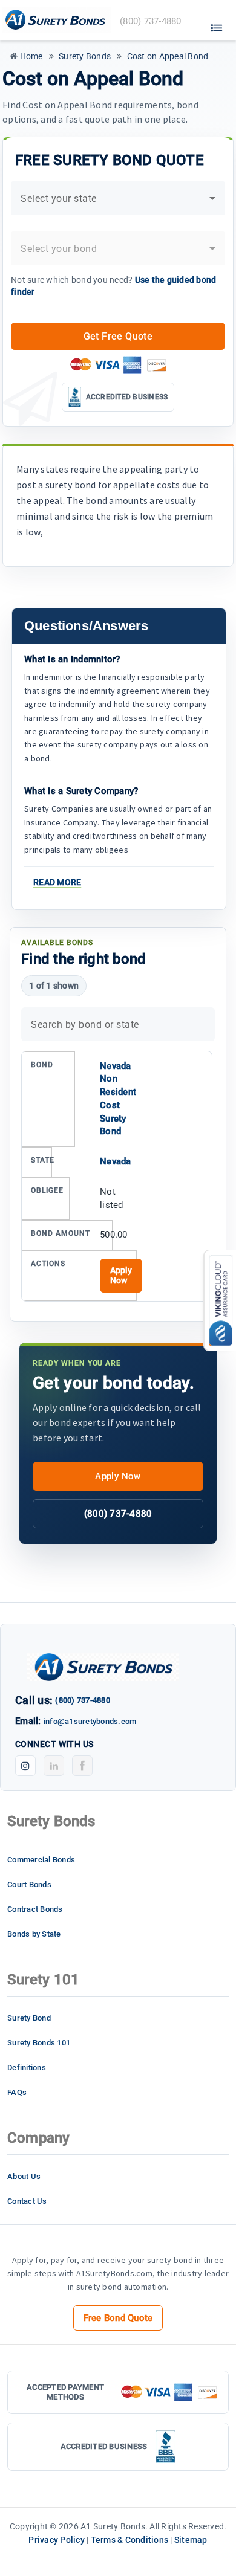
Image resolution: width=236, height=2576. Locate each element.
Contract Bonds (35, 1909)
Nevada (116, 1161)
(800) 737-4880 (118, 1514)
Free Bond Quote (118, 2318)
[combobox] (118, 203)
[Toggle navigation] (217, 25)
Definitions (27, 2068)
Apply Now (121, 1275)
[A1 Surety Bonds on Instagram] (25, 1766)
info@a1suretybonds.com (90, 1721)
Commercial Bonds (41, 1860)
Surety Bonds (84, 56)
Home (30, 56)
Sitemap (191, 2540)
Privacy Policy (57, 2540)
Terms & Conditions (130, 2540)
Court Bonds (29, 1884)
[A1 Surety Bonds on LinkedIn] (54, 1766)
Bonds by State (34, 1934)
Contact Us (27, 2201)
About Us (24, 2176)
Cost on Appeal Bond (166, 56)
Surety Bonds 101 (39, 2043)
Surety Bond (29, 2018)
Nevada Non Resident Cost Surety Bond (118, 1099)
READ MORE (57, 882)
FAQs (17, 2092)
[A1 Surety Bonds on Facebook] (82, 1766)
